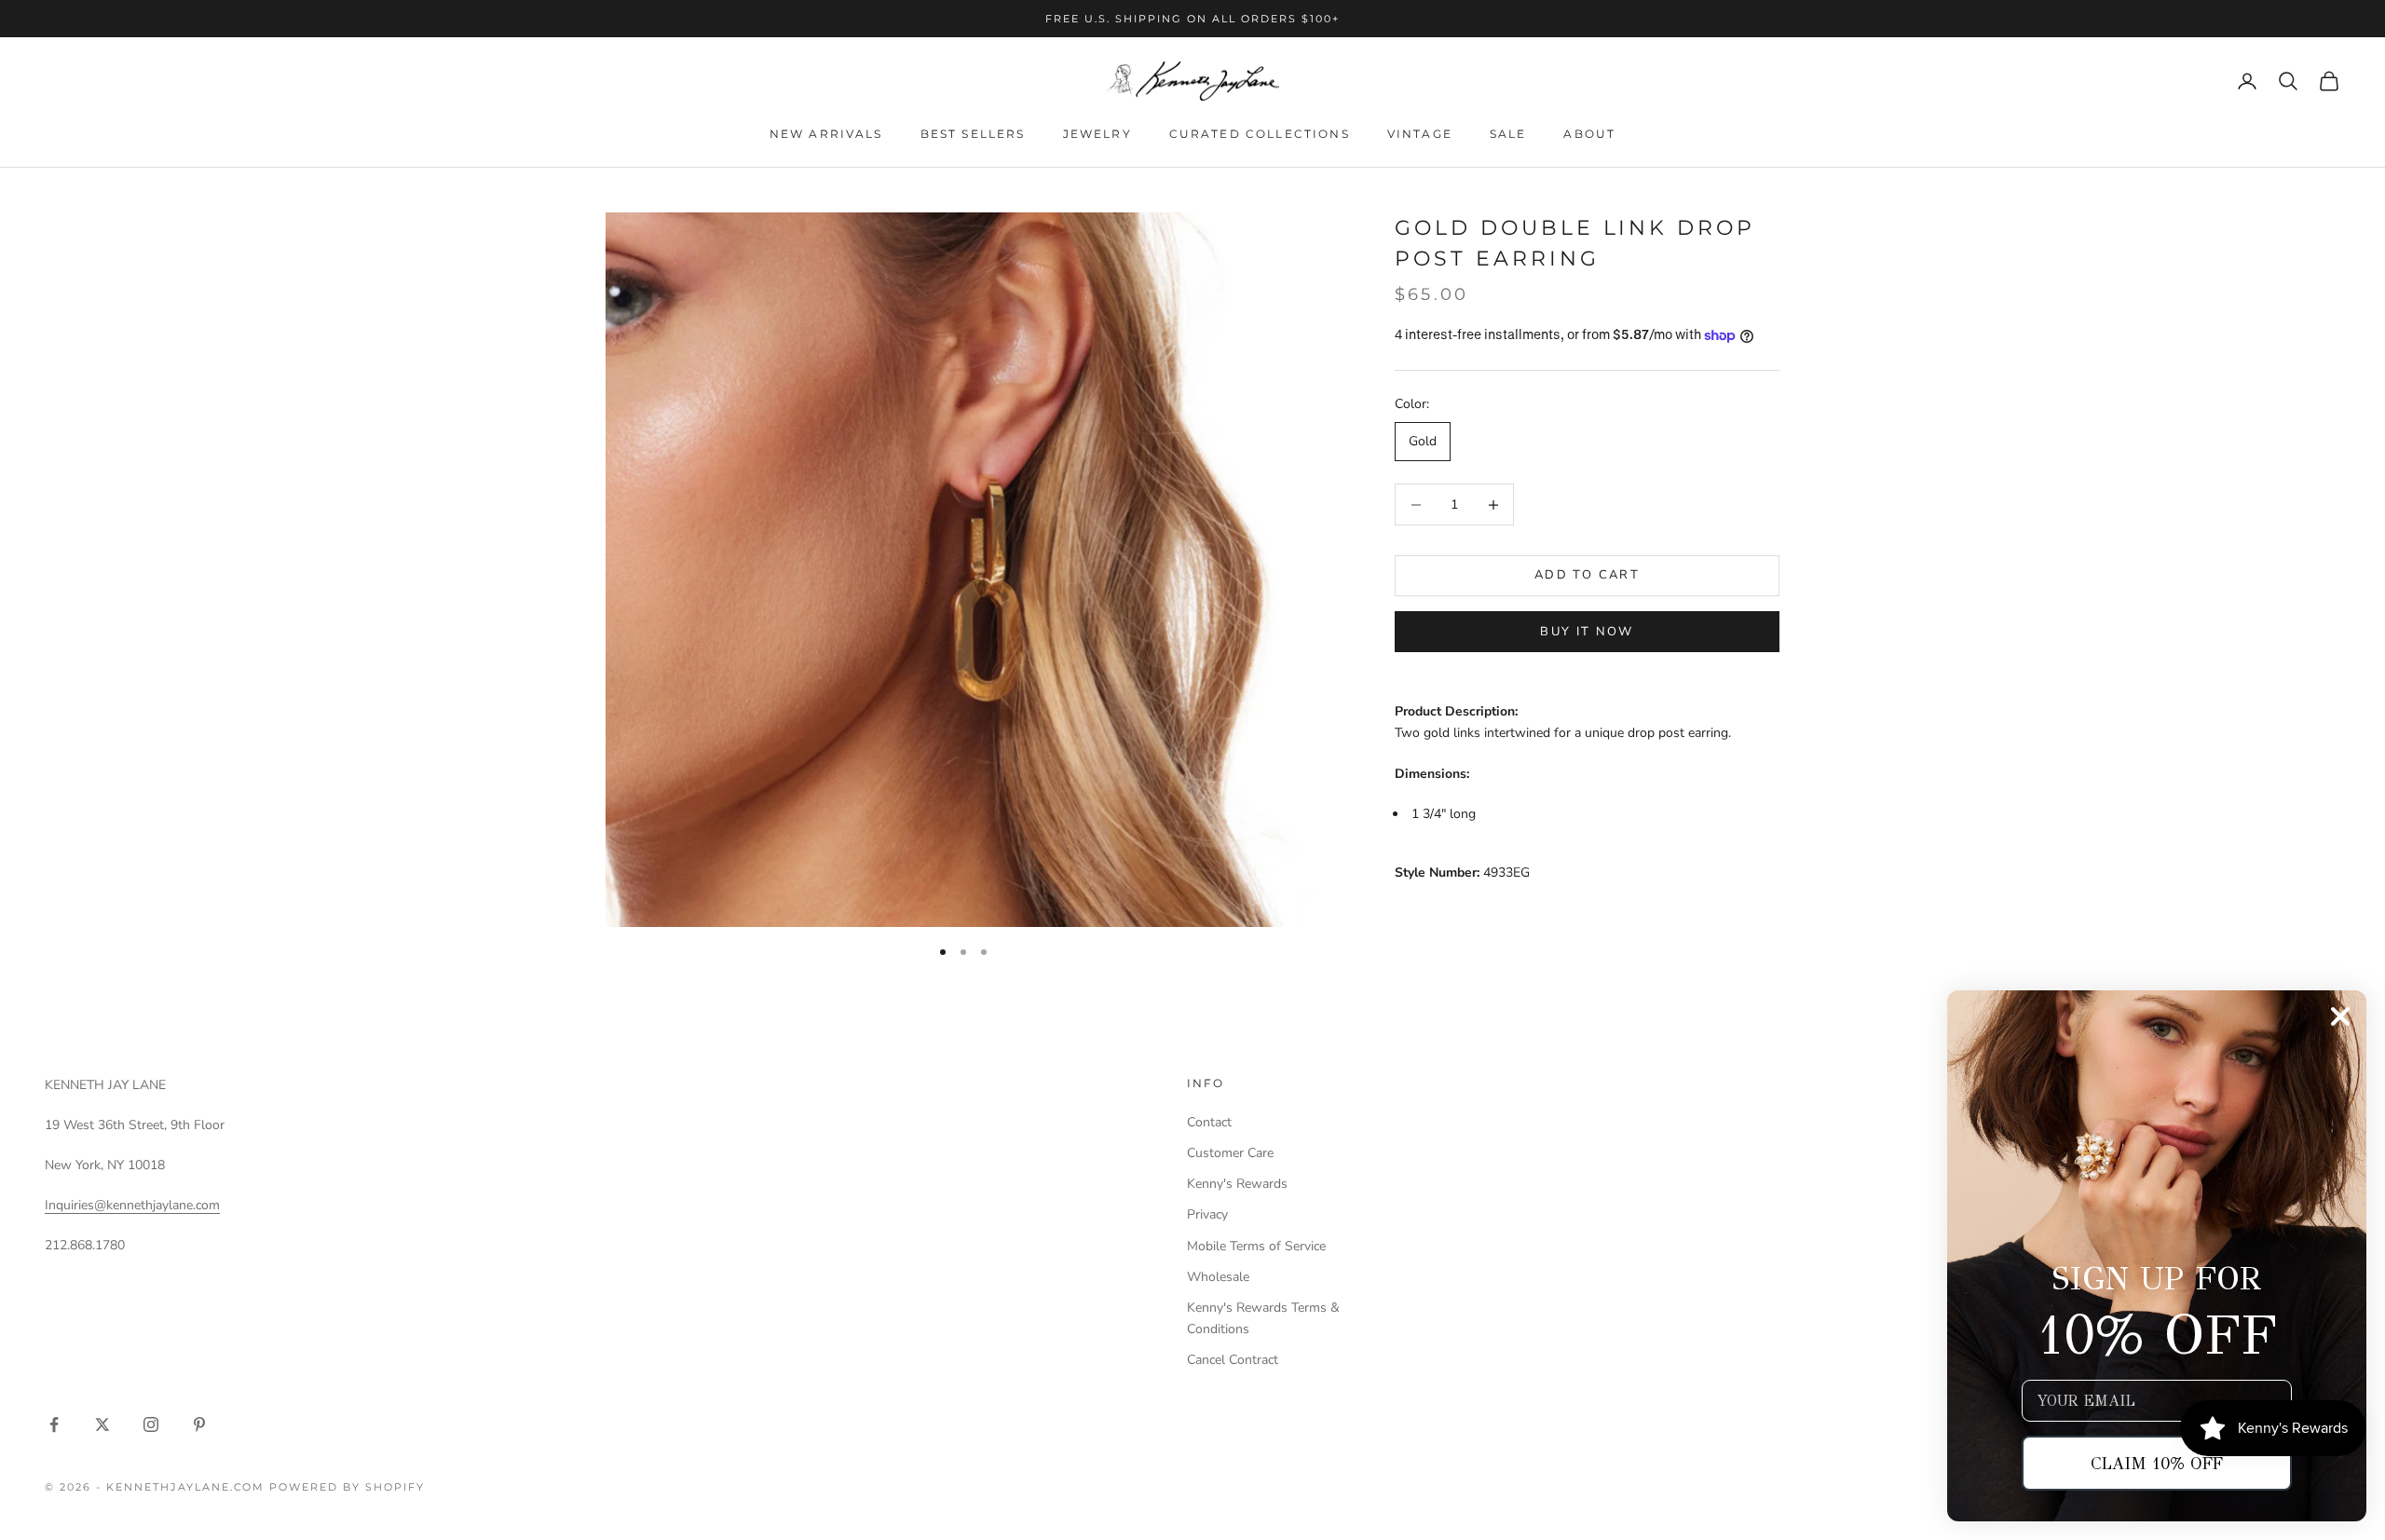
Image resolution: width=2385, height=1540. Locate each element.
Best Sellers (973, 134)
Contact (1209, 1122)
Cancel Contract (1233, 1360)
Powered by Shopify (347, 1487)
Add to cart (1587, 576)
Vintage (1420, 134)
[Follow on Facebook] (54, 1424)
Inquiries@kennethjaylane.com (132, 1205)
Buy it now (1587, 632)
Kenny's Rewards (1237, 1184)
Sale (1508, 134)
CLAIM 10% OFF (2157, 1464)
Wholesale (1218, 1277)
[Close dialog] (2340, 1016)
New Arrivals (826, 134)
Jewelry (1097, 134)
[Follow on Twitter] (102, 1424)
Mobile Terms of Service (1256, 1246)
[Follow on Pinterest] (199, 1424)
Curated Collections (1260, 134)
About (1589, 134)
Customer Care (1230, 1153)
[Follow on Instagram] (151, 1424)
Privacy (1207, 1214)
